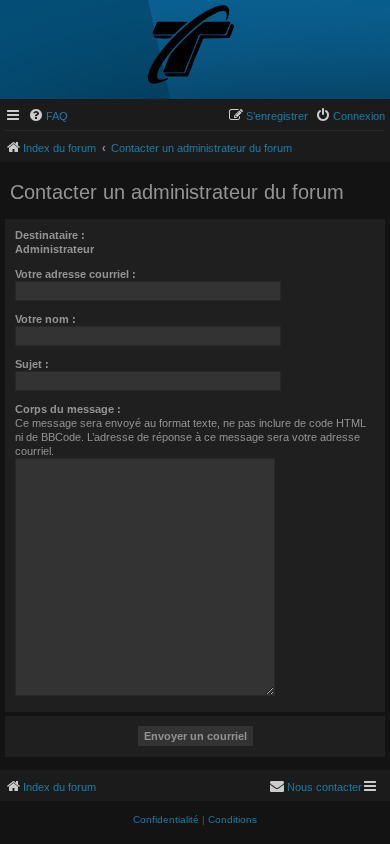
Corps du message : (68, 409)
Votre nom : (45, 319)
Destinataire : (50, 235)
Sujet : (32, 364)
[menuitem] (48, 116)
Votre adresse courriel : (75, 274)
